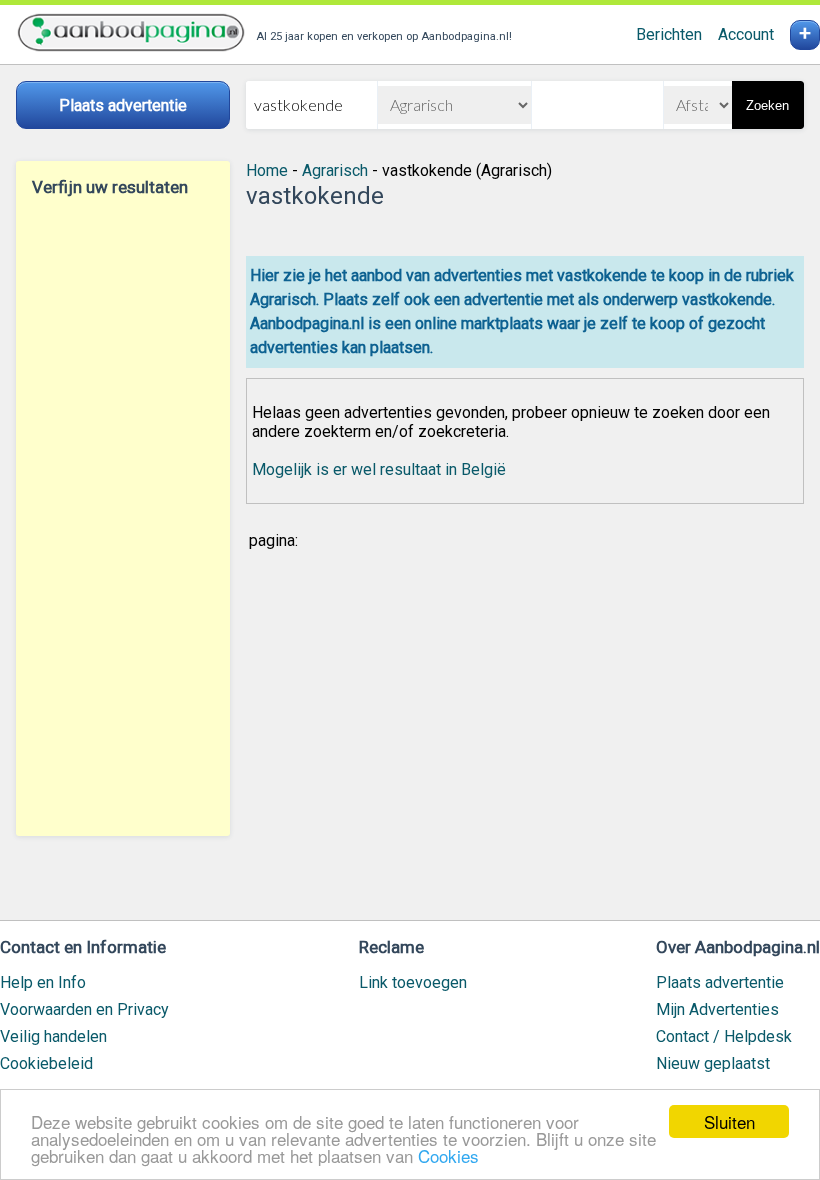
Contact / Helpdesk (724, 1036)
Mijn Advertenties (717, 1009)
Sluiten (729, 1121)
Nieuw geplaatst (713, 1063)
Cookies (448, 1155)
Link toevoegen (413, 982)
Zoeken (767, 105)
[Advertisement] (123, 516)
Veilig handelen (53, 1036)
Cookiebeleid (46, 1063)
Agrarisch (335, 170)
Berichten (669, 34)
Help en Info (43, 982)
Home (267, 170)
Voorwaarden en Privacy (84, 1009)
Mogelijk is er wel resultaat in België (379, 469)
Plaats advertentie (720, 982)
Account (746, 34)
